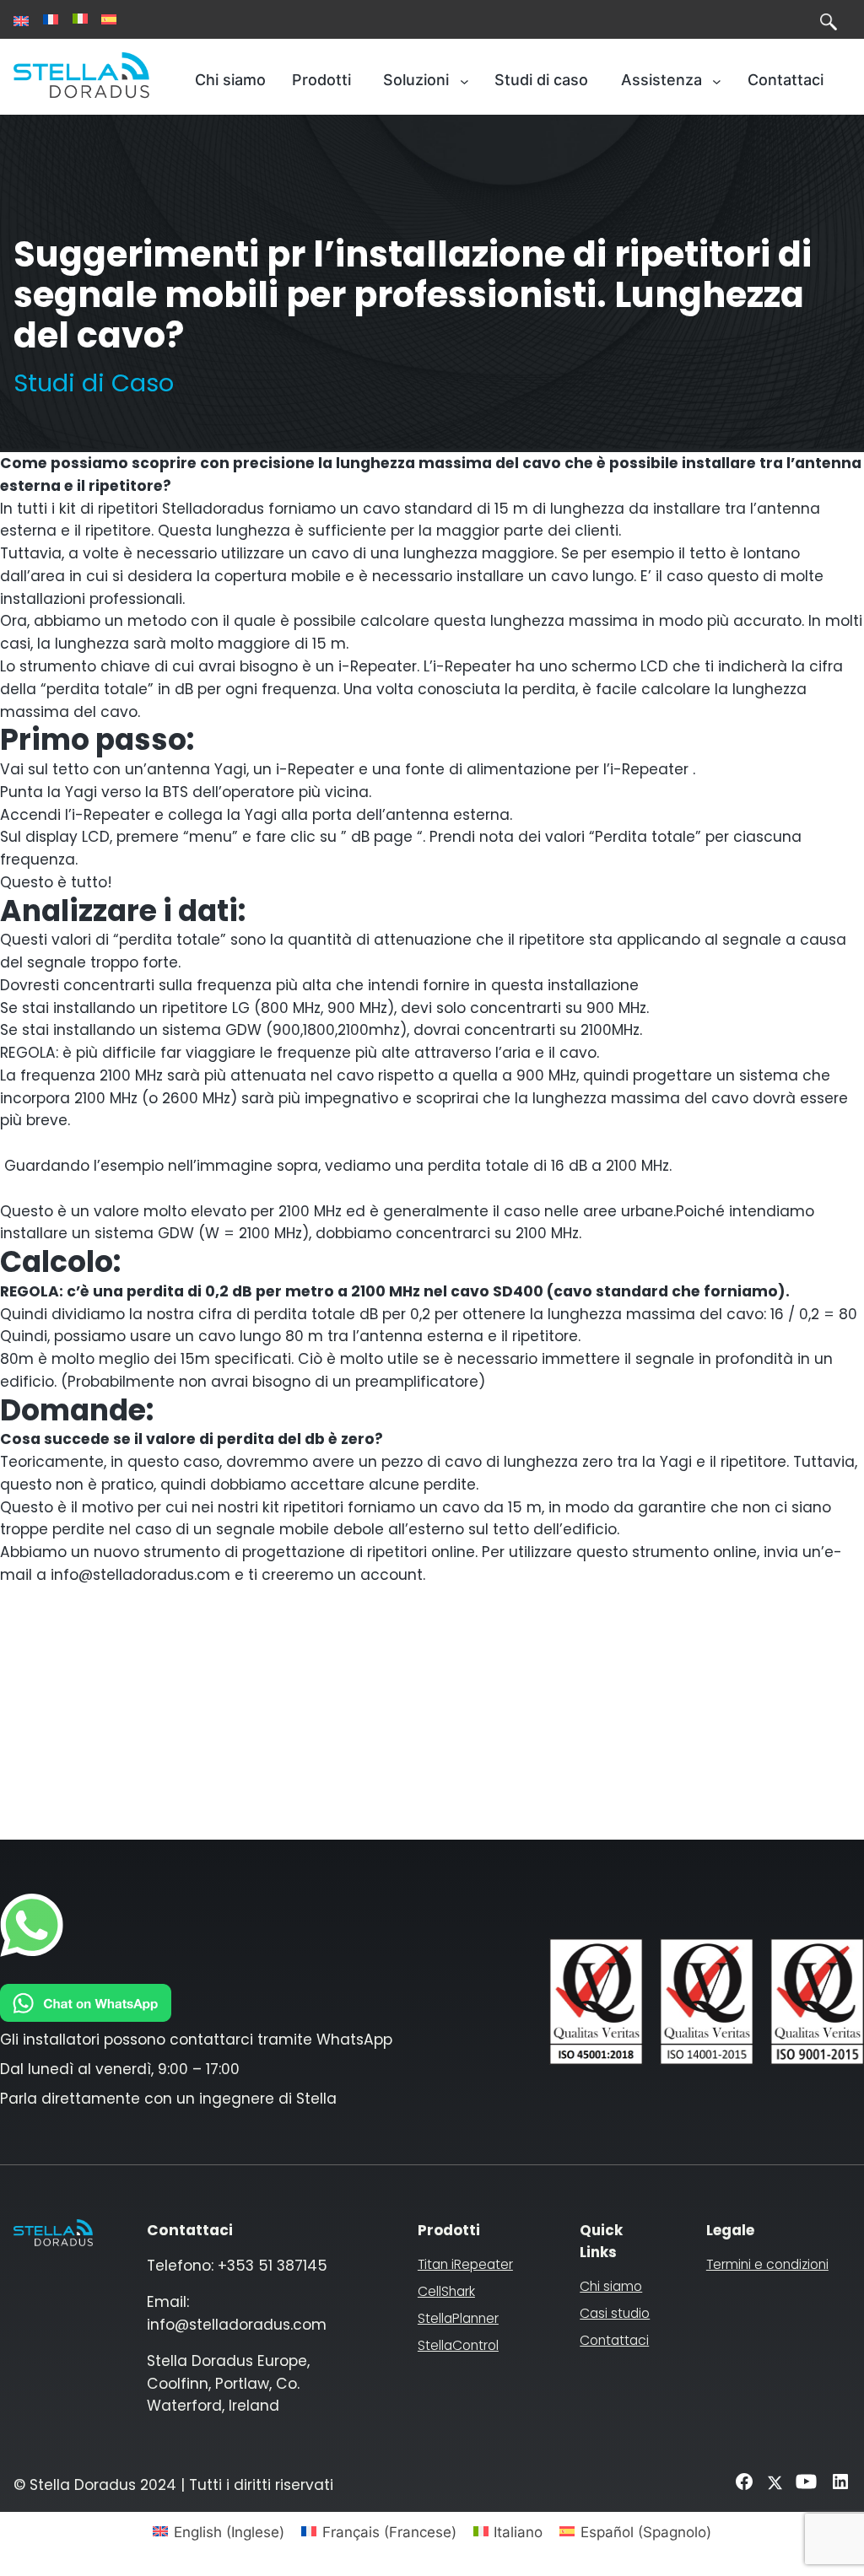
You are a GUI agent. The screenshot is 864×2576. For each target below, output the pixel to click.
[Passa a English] (21, 21)
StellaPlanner (458, 2318)
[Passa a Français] (51, 19)
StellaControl (458, 2345)
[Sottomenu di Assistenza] (717, 81)
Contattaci (614, 2340)
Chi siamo (611, 2286)
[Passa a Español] (109, 19)
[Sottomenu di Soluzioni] (464, 81)
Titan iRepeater (465, 2264)
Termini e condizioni (767, 2264)
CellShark (446, 2291)
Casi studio (615, 2313)
